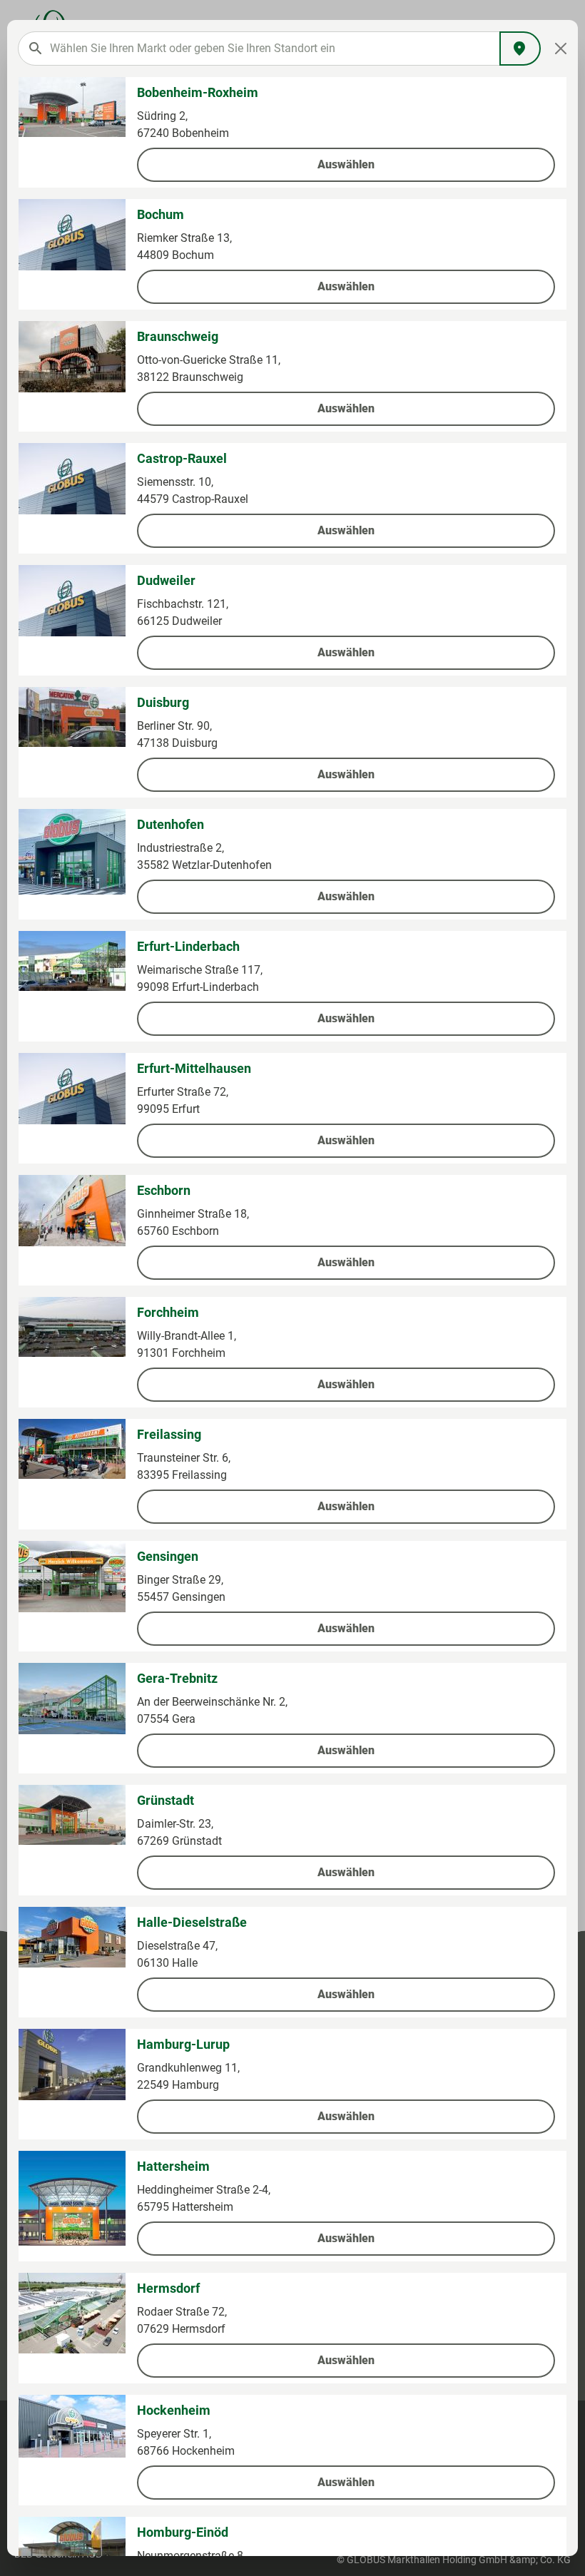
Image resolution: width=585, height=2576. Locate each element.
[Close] (561, 49)
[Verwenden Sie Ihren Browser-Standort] (520, 49)
